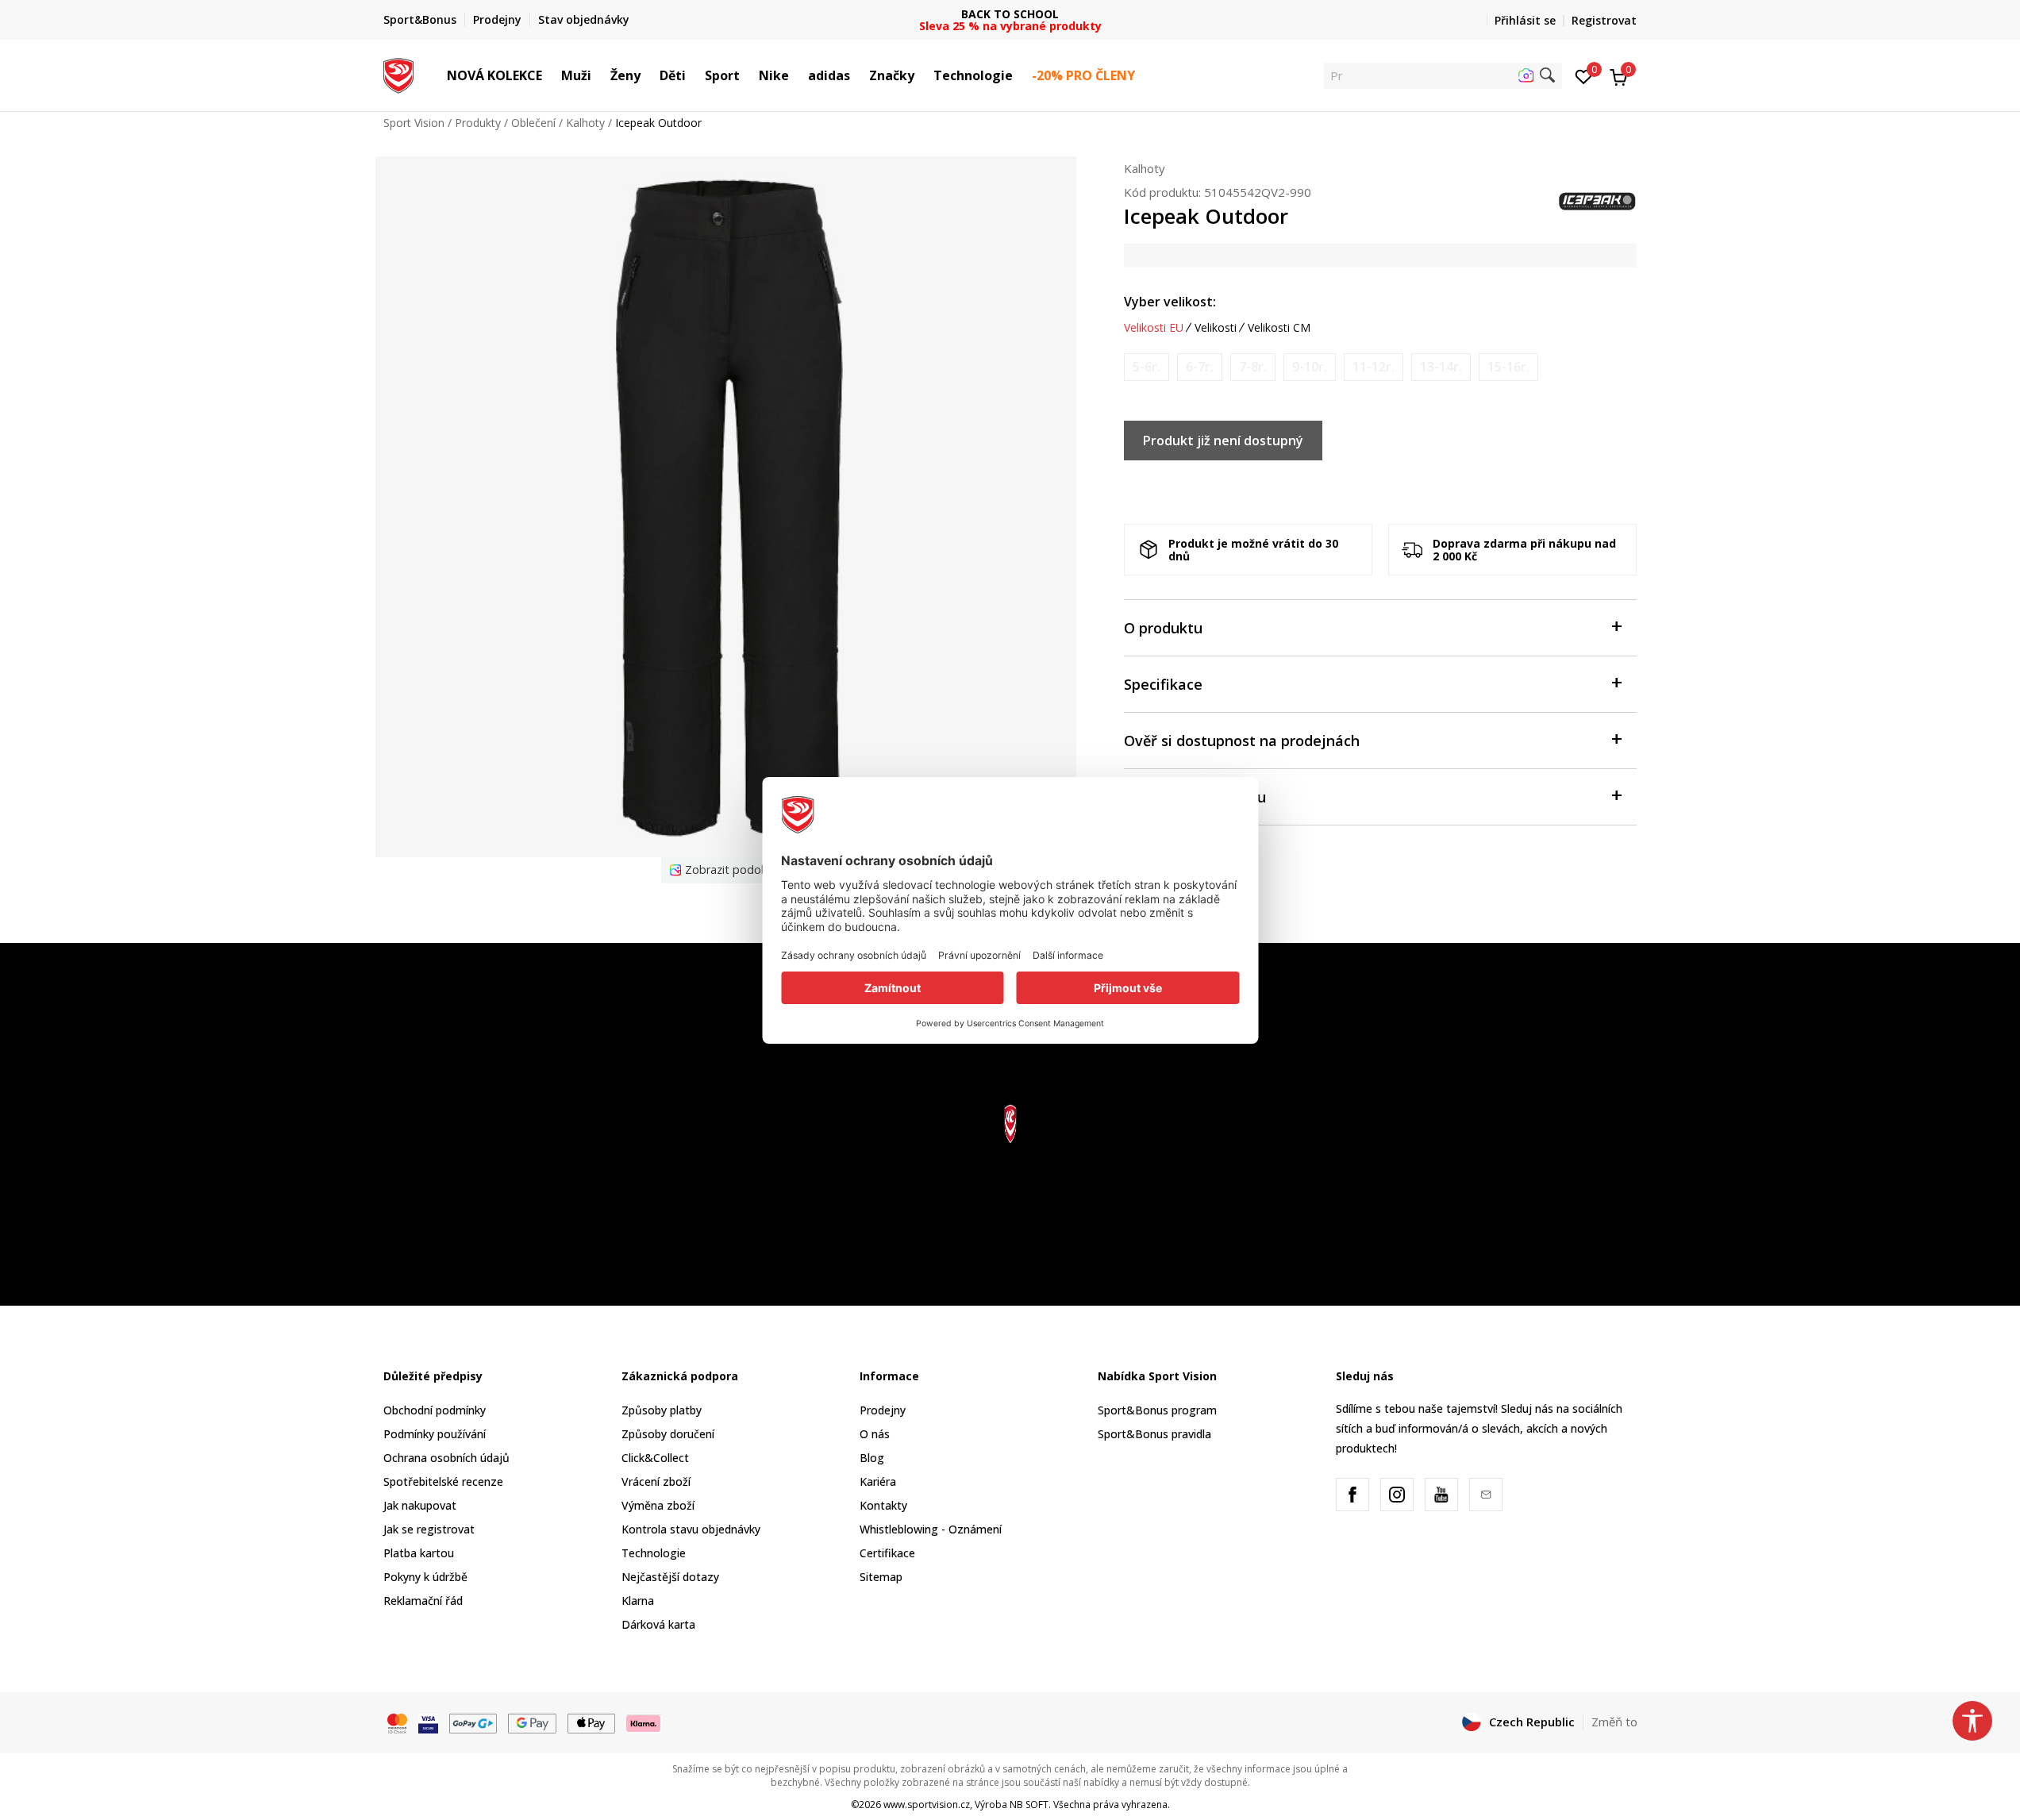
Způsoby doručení (668, 1434)
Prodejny (883, 1410)
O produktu (1163, 628)
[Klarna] (644, 1722)
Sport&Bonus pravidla (1154, 1434)
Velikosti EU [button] (1154, 328)
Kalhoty (585, 123)
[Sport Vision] (399, 74)
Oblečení (533, 123)
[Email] (1486, 1495)
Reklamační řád (423, 1601)
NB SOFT (1029, 1805)
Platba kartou (419, 1553)
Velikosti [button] (1216, 328)
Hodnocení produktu (1195, 797)
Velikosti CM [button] (1279, 328)
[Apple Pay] (592, 1722)
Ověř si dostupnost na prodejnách (1242, 741)
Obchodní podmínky (435, 1410)
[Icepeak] (1598, 200)
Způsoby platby (662, 1410)
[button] (550, 75)
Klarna (638, 1601)
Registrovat (1604, 20)
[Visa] (428, 1722)
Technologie (654, 1553)
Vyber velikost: (1170, 302)
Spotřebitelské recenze (443, 1481)
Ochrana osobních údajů (446, 1458)
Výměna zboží (658, 1505)
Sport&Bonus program (1157, 1410)
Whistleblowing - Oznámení (931, 1529)
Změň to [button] (1614, 1722)
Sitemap (881, 1577)
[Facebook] (1352, 1495)
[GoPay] (473, 1722)
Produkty (478, 123)
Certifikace (887, 1553)
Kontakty (883, 1505)
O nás (875, 1434)
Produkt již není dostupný (1223, 441)
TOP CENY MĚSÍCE (1010, 14)
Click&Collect (655, 1458)
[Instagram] (1397, 1495)
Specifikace (1163, 684)
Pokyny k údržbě (425, 1577)
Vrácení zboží (656, 1481)
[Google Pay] (532, 1722)
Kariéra (878, 1481)
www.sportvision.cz (927, 1805)
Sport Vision (414, 123)
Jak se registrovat (429, 1529)
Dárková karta (658, 1624)
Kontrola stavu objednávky (691, 1529)
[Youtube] (1441, 1495)
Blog (872, 1458)
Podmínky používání (435, 1434)
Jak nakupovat (420, 1505)
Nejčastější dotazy (670, 1577)
